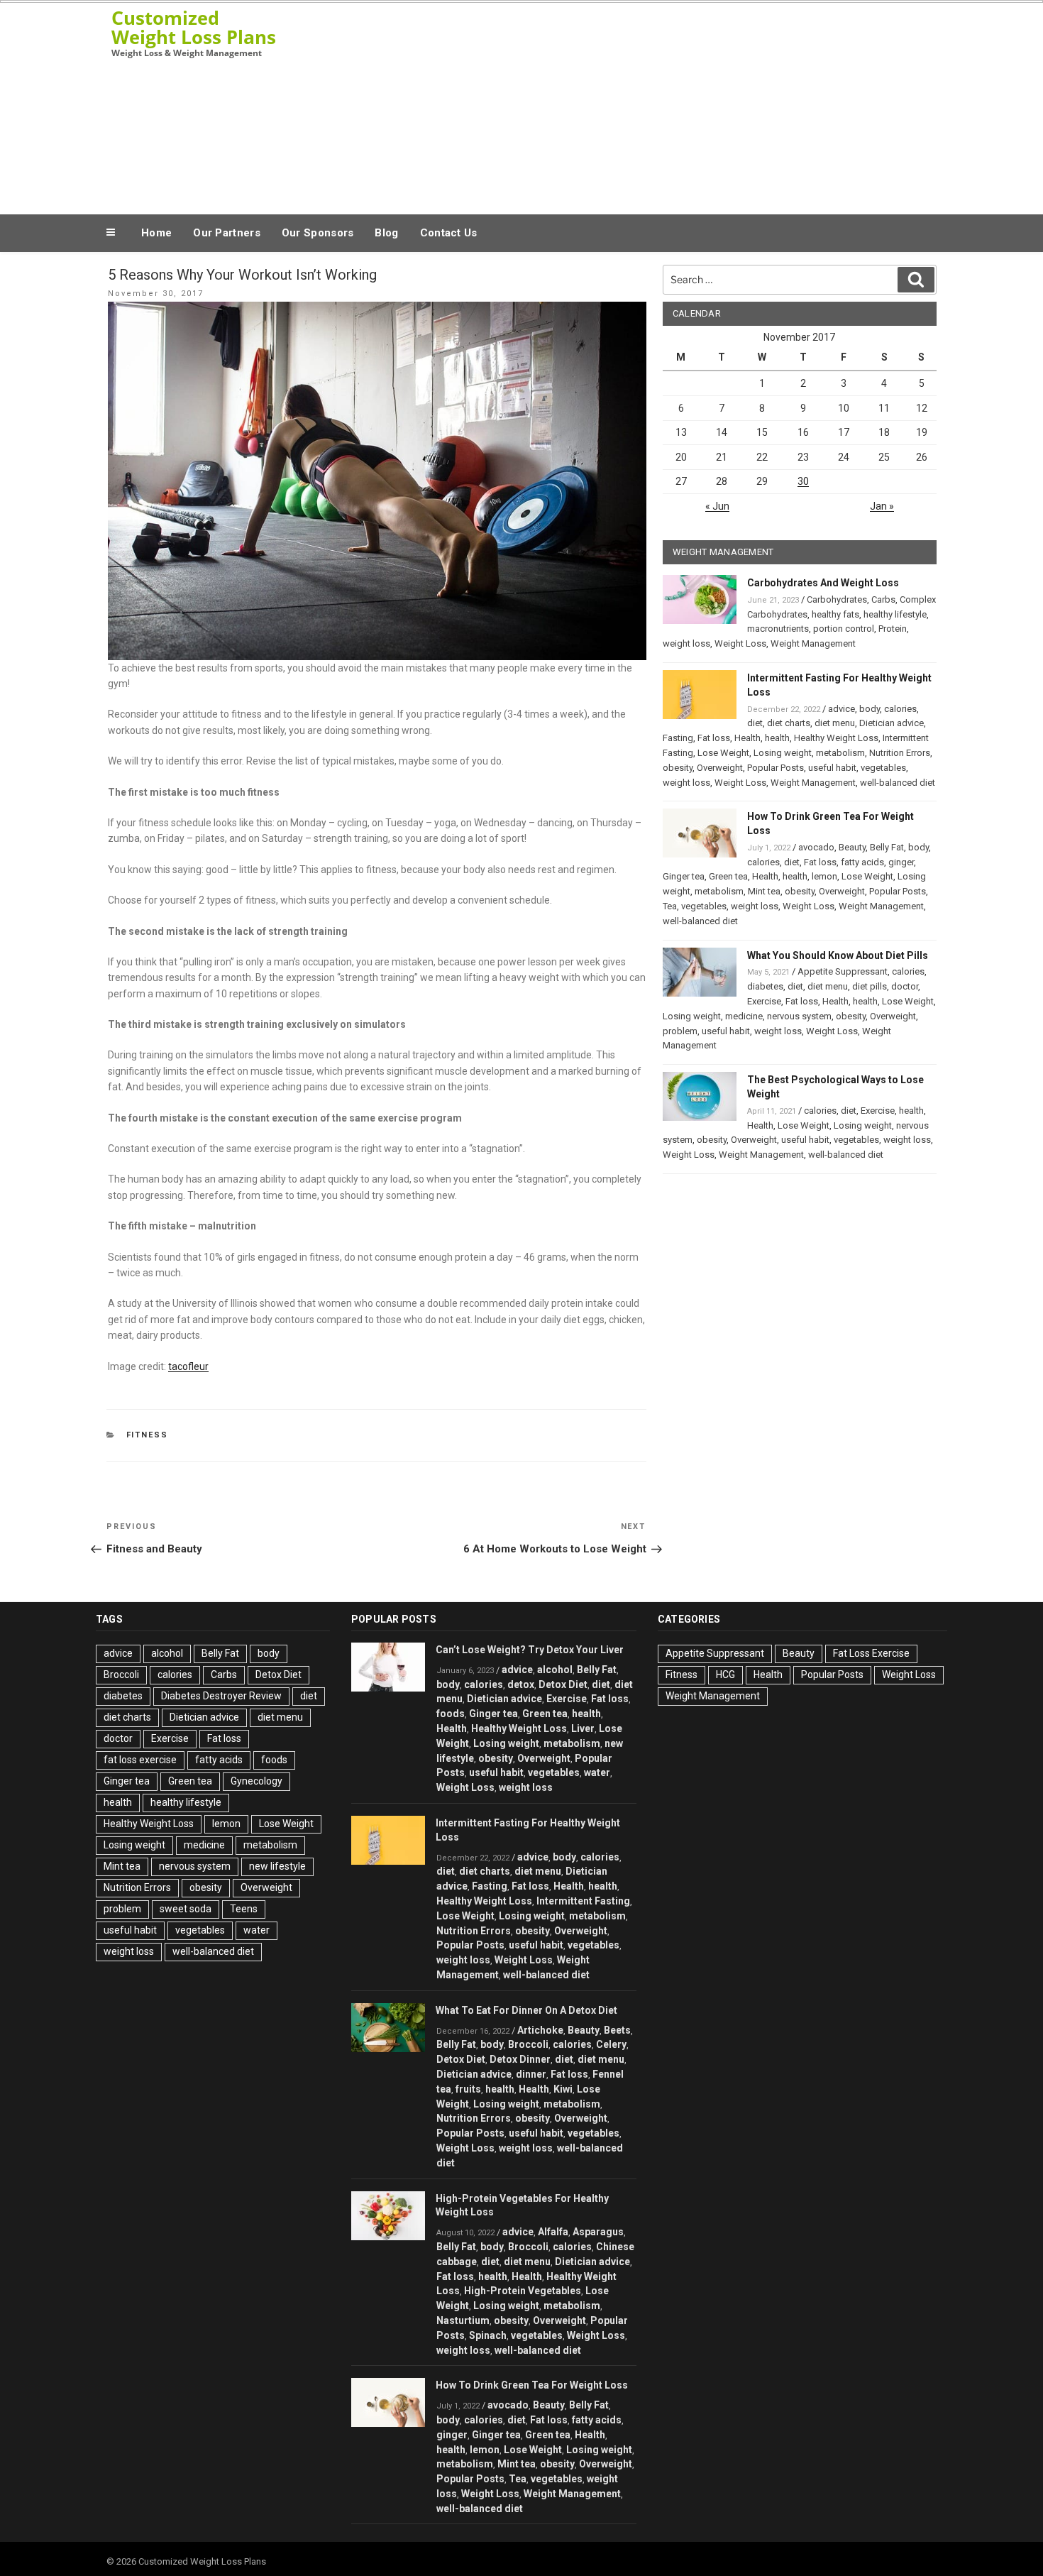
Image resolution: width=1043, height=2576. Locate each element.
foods (274, 1760)
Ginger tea (684, 876)
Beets (617, 2030)
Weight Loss (740, 643)
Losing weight (783, 753)
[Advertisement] (664, 105)
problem (680, 1031)
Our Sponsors (318, 233)
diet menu (835, 723)
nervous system (799, 1016)
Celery (611, 2044)
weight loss (686, 643)
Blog (386, 233)
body (870, 709)
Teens (244, 1909)
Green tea (728, 876)
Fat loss (714, 738)
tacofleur (188, 1366)
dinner (531, 2074)
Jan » (882, 506)
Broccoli (121, 1675)
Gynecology (256, 1781)
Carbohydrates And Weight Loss (823, 583)
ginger (901, 862)
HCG (725, 1675)
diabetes (765, 986)
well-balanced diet (898, 783)
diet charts (789, 723)
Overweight (720, 768)
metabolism (840, 753)
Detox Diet (278, 1675)
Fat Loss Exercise (871, 1653)
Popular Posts (776, 768)
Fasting (678, 738)
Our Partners (227, 233)
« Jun (717, 506)
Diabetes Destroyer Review (221, 1696)
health (777, 738)
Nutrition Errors (900, 753)
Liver (583, 1728)
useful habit (832, 768)
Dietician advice (892, 723)
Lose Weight (723, 753)
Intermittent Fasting (583, 1901)
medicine (744, 1016)
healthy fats (835, 614)
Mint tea (764, 891)
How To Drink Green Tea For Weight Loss (532, 2385)
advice (841, 709)
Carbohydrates (837, 599)
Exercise (764, 1001)
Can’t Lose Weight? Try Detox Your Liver (530, 1650)
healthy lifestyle (895, 614)
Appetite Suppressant (843, 971)
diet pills (870, 986)
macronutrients (778, 629)
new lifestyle (277, 1866)
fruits (468, 2089)
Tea (670, 906)
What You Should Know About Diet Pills (838, 955)
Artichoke (540, 2030)
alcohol (167, 1653)
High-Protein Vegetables (523, 2291)
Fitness (148, 1435)
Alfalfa (553, 2232)
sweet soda (186, 1909)
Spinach (488, 2335)
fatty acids (862, 862)
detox (521, 1684)
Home (156, 233)
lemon (824, 876)
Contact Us (449, 233)
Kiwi (563, 2089)
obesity (678, 768)
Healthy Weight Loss (836, 738)
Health (747, 738)
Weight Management (813, 643)
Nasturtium (463, 2320)
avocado (816, 847)
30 (803, 481)
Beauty (852, 847)
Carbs (883, 599)
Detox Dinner (520, 2059)
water (256, 1930)
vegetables (883, 768)
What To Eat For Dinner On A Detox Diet (526, 2010)
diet (755, 723)
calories (900, 709)
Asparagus (598, 2232)
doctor (905, 986)
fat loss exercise (140, 1760)
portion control (844, 629)
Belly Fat (887, 847)
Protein (893, 629)
